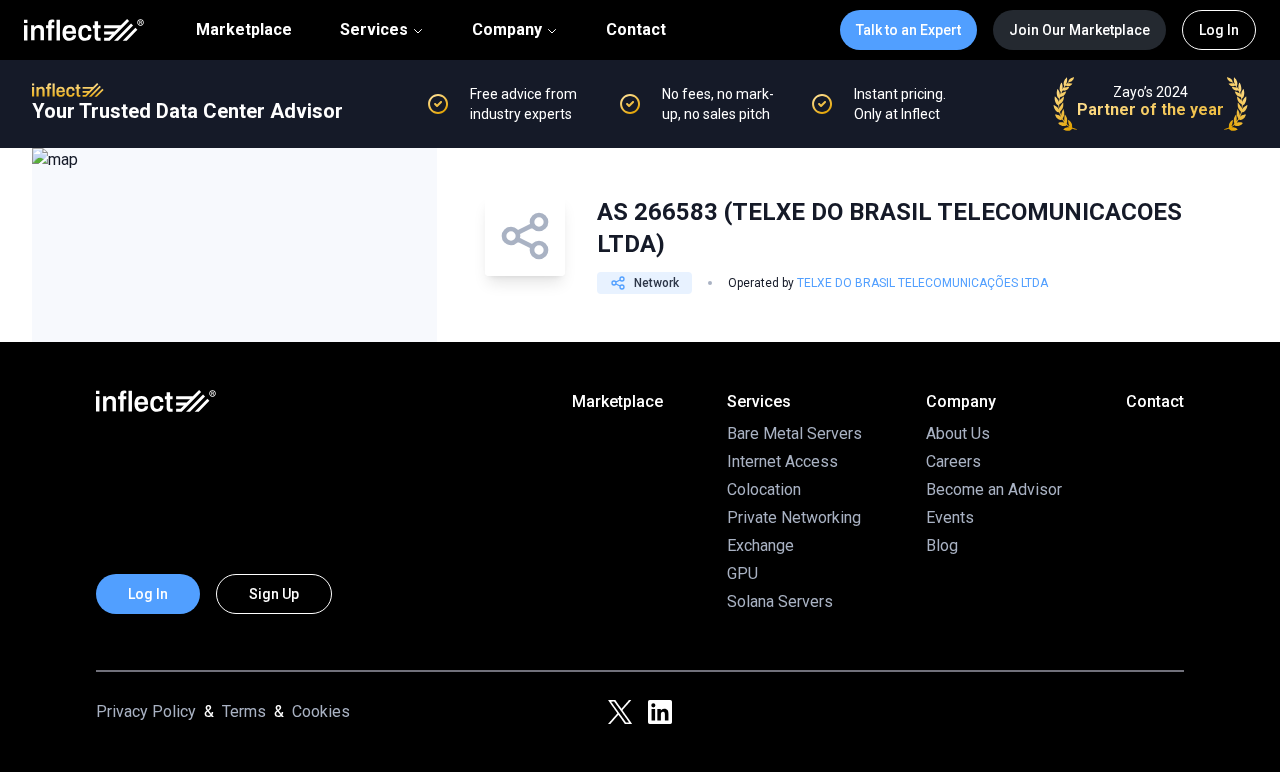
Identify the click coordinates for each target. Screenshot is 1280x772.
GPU (742, 573)
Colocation (764, 489)
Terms (244, 711)
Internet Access (782, 461)
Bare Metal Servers (794, 433)
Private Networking (794, 517)
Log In (1219, 30)
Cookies (321, 711)
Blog (942, 545)
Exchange (760, 545)
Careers (953, 461)
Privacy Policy (146, 711)
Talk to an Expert (908, 30)
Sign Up (274, 594)
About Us (958, 433)
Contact (636, 30)
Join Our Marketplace (1079, 30)
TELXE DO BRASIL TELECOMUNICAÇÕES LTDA (922, 283)
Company (507, 29)
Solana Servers (780, 601)
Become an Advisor (994, 489)
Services (374, 29)
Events (950, 517)
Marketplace (244, 30)
